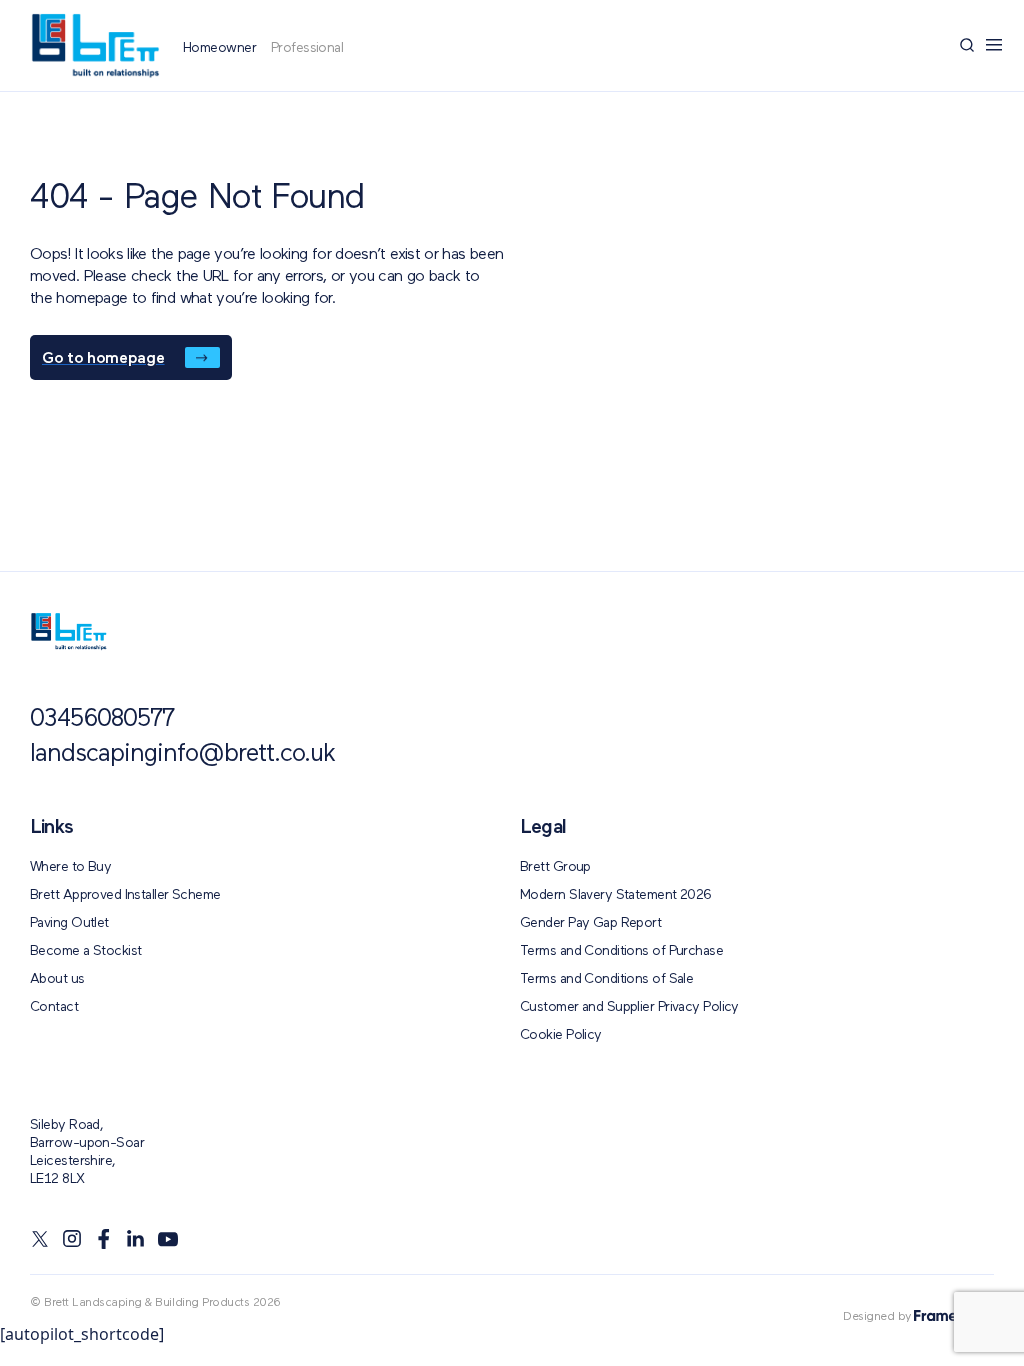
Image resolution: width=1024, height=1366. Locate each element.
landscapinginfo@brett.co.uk (182, 754)
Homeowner (219, 47)
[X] (40, 1239)
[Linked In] (136, 1239)
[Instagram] (72, 1239)
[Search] (967, 45)
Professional (307, 47)
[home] (68, 631)
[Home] (95, 45)
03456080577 (102, 719)
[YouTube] (168, 1239)
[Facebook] (104, 1239)
